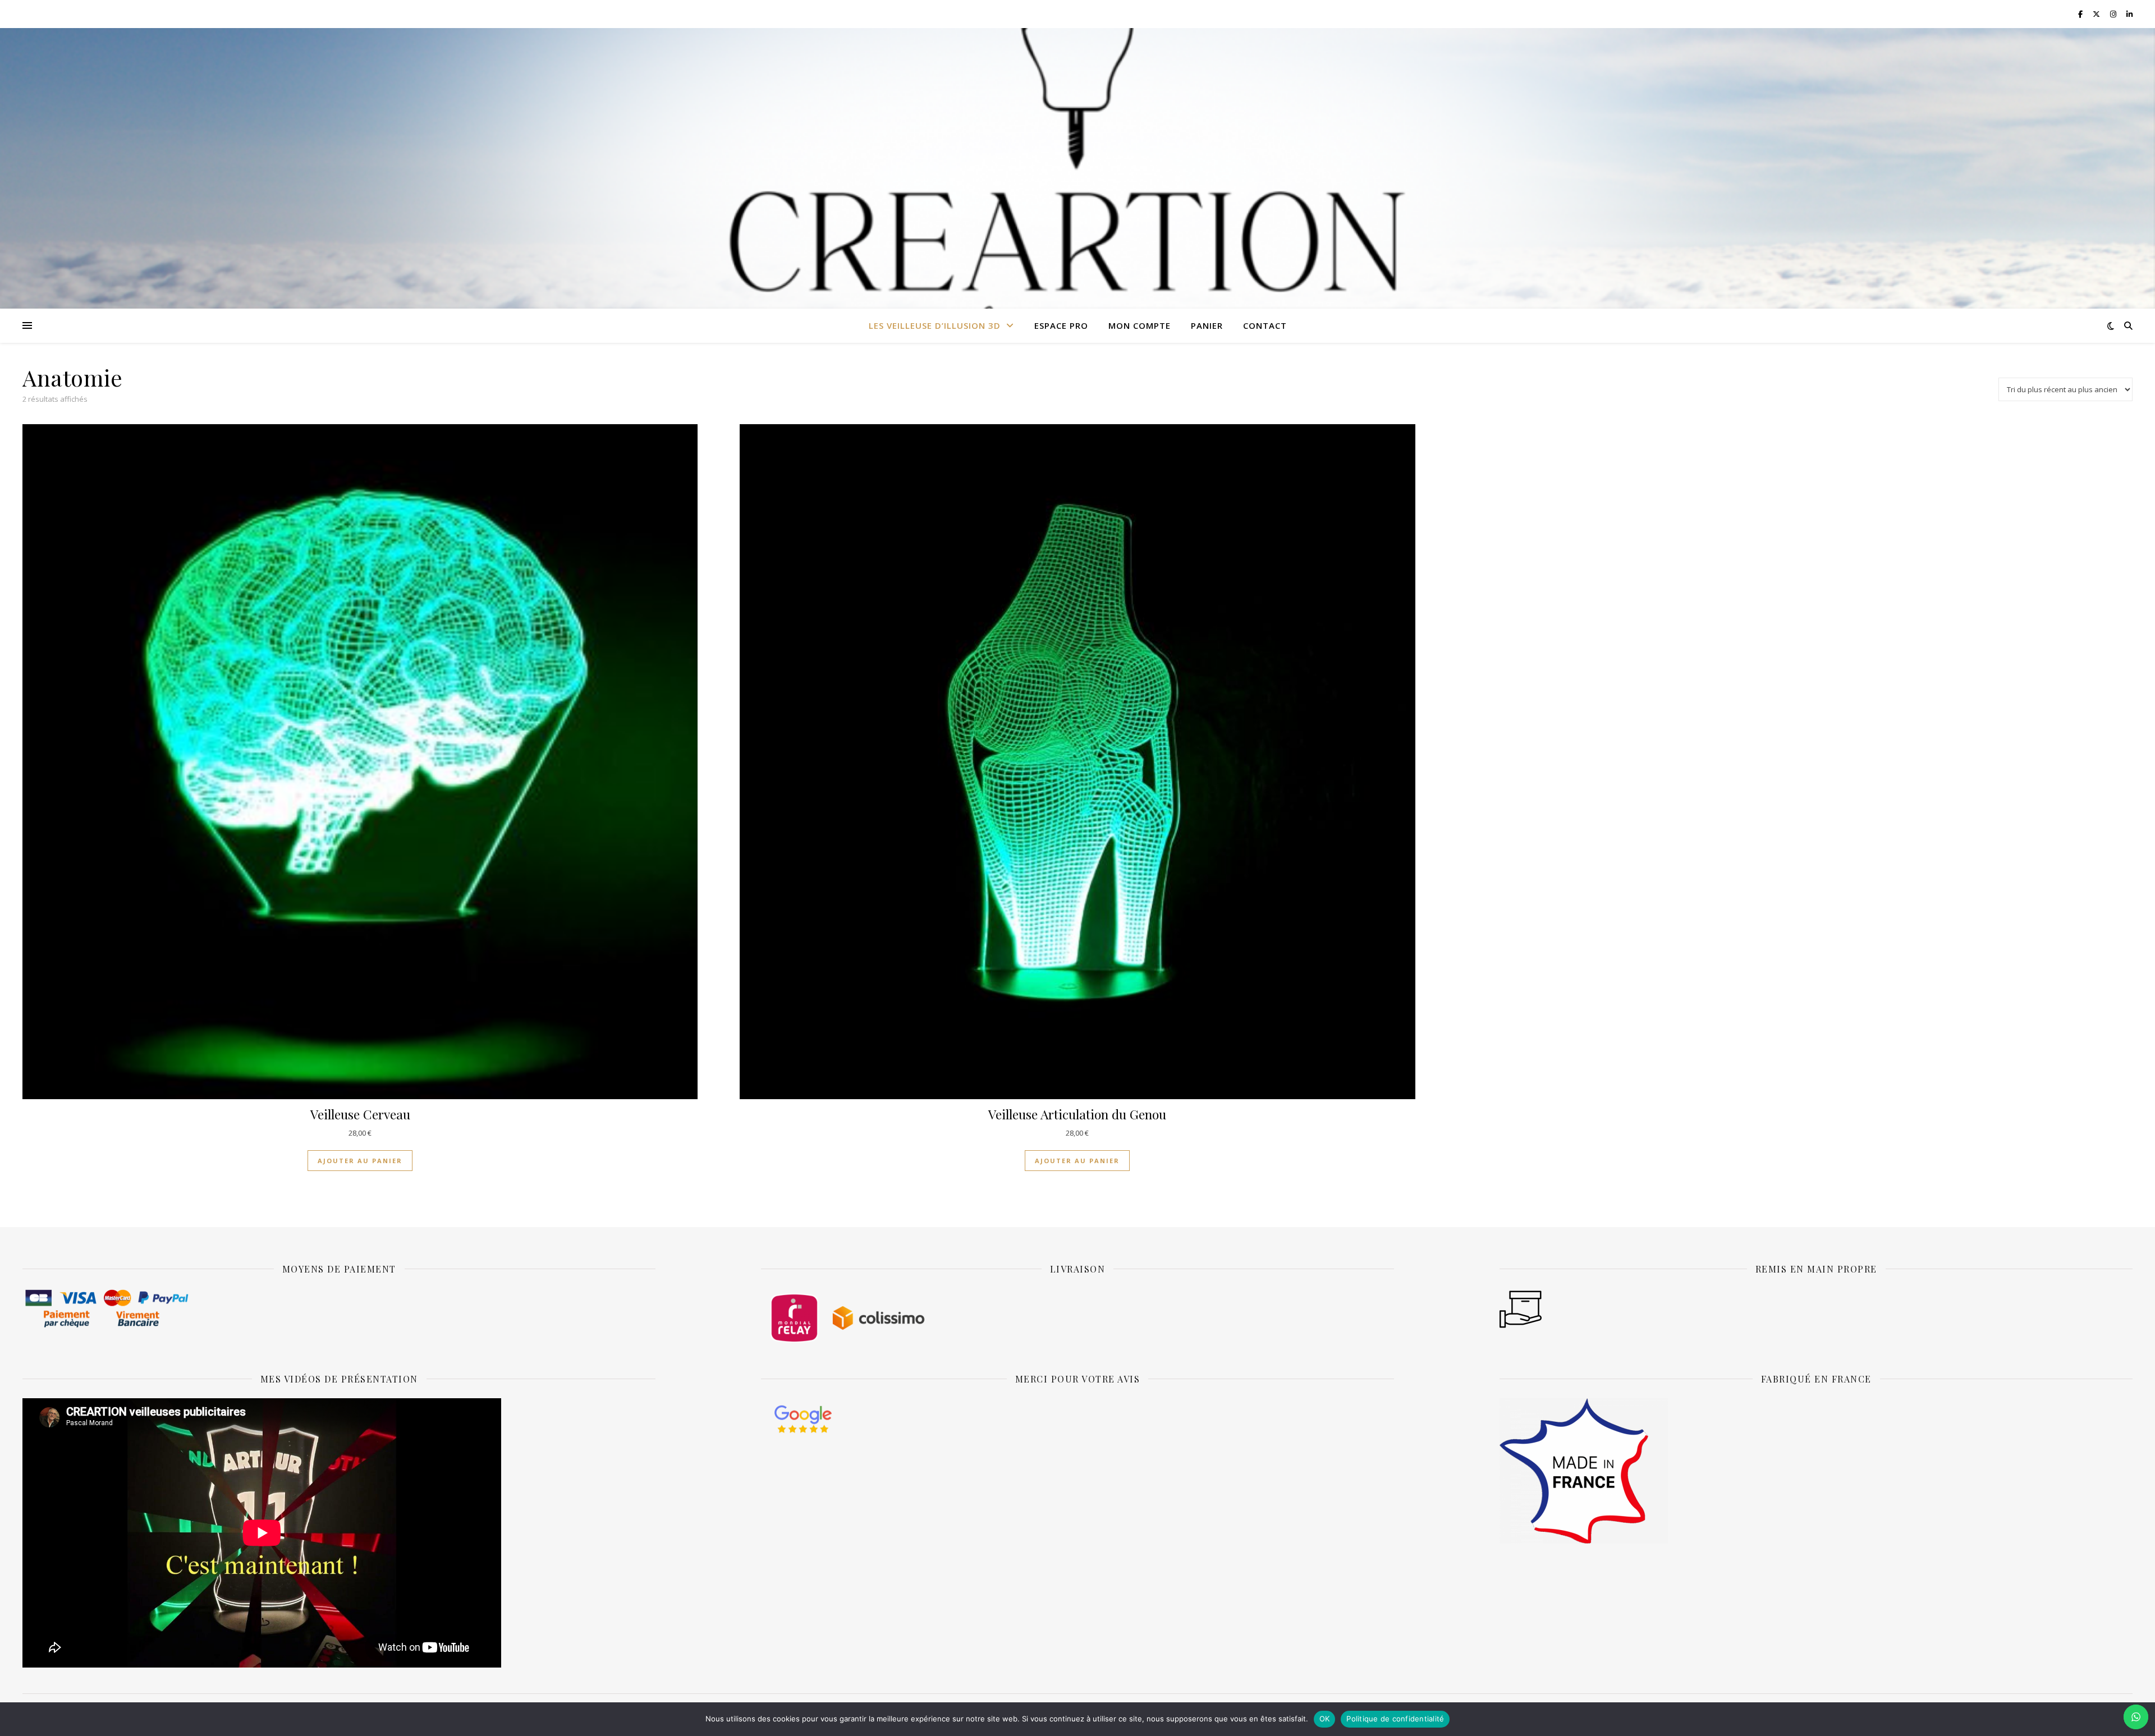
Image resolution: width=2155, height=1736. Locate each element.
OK (1325, 1719)
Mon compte (1140, 325)
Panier (1207, 325)
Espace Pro (1061, 325)
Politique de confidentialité (1395, 1719)
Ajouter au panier (360, 1161)
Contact (1265, 325)
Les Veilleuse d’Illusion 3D (935, 325)
